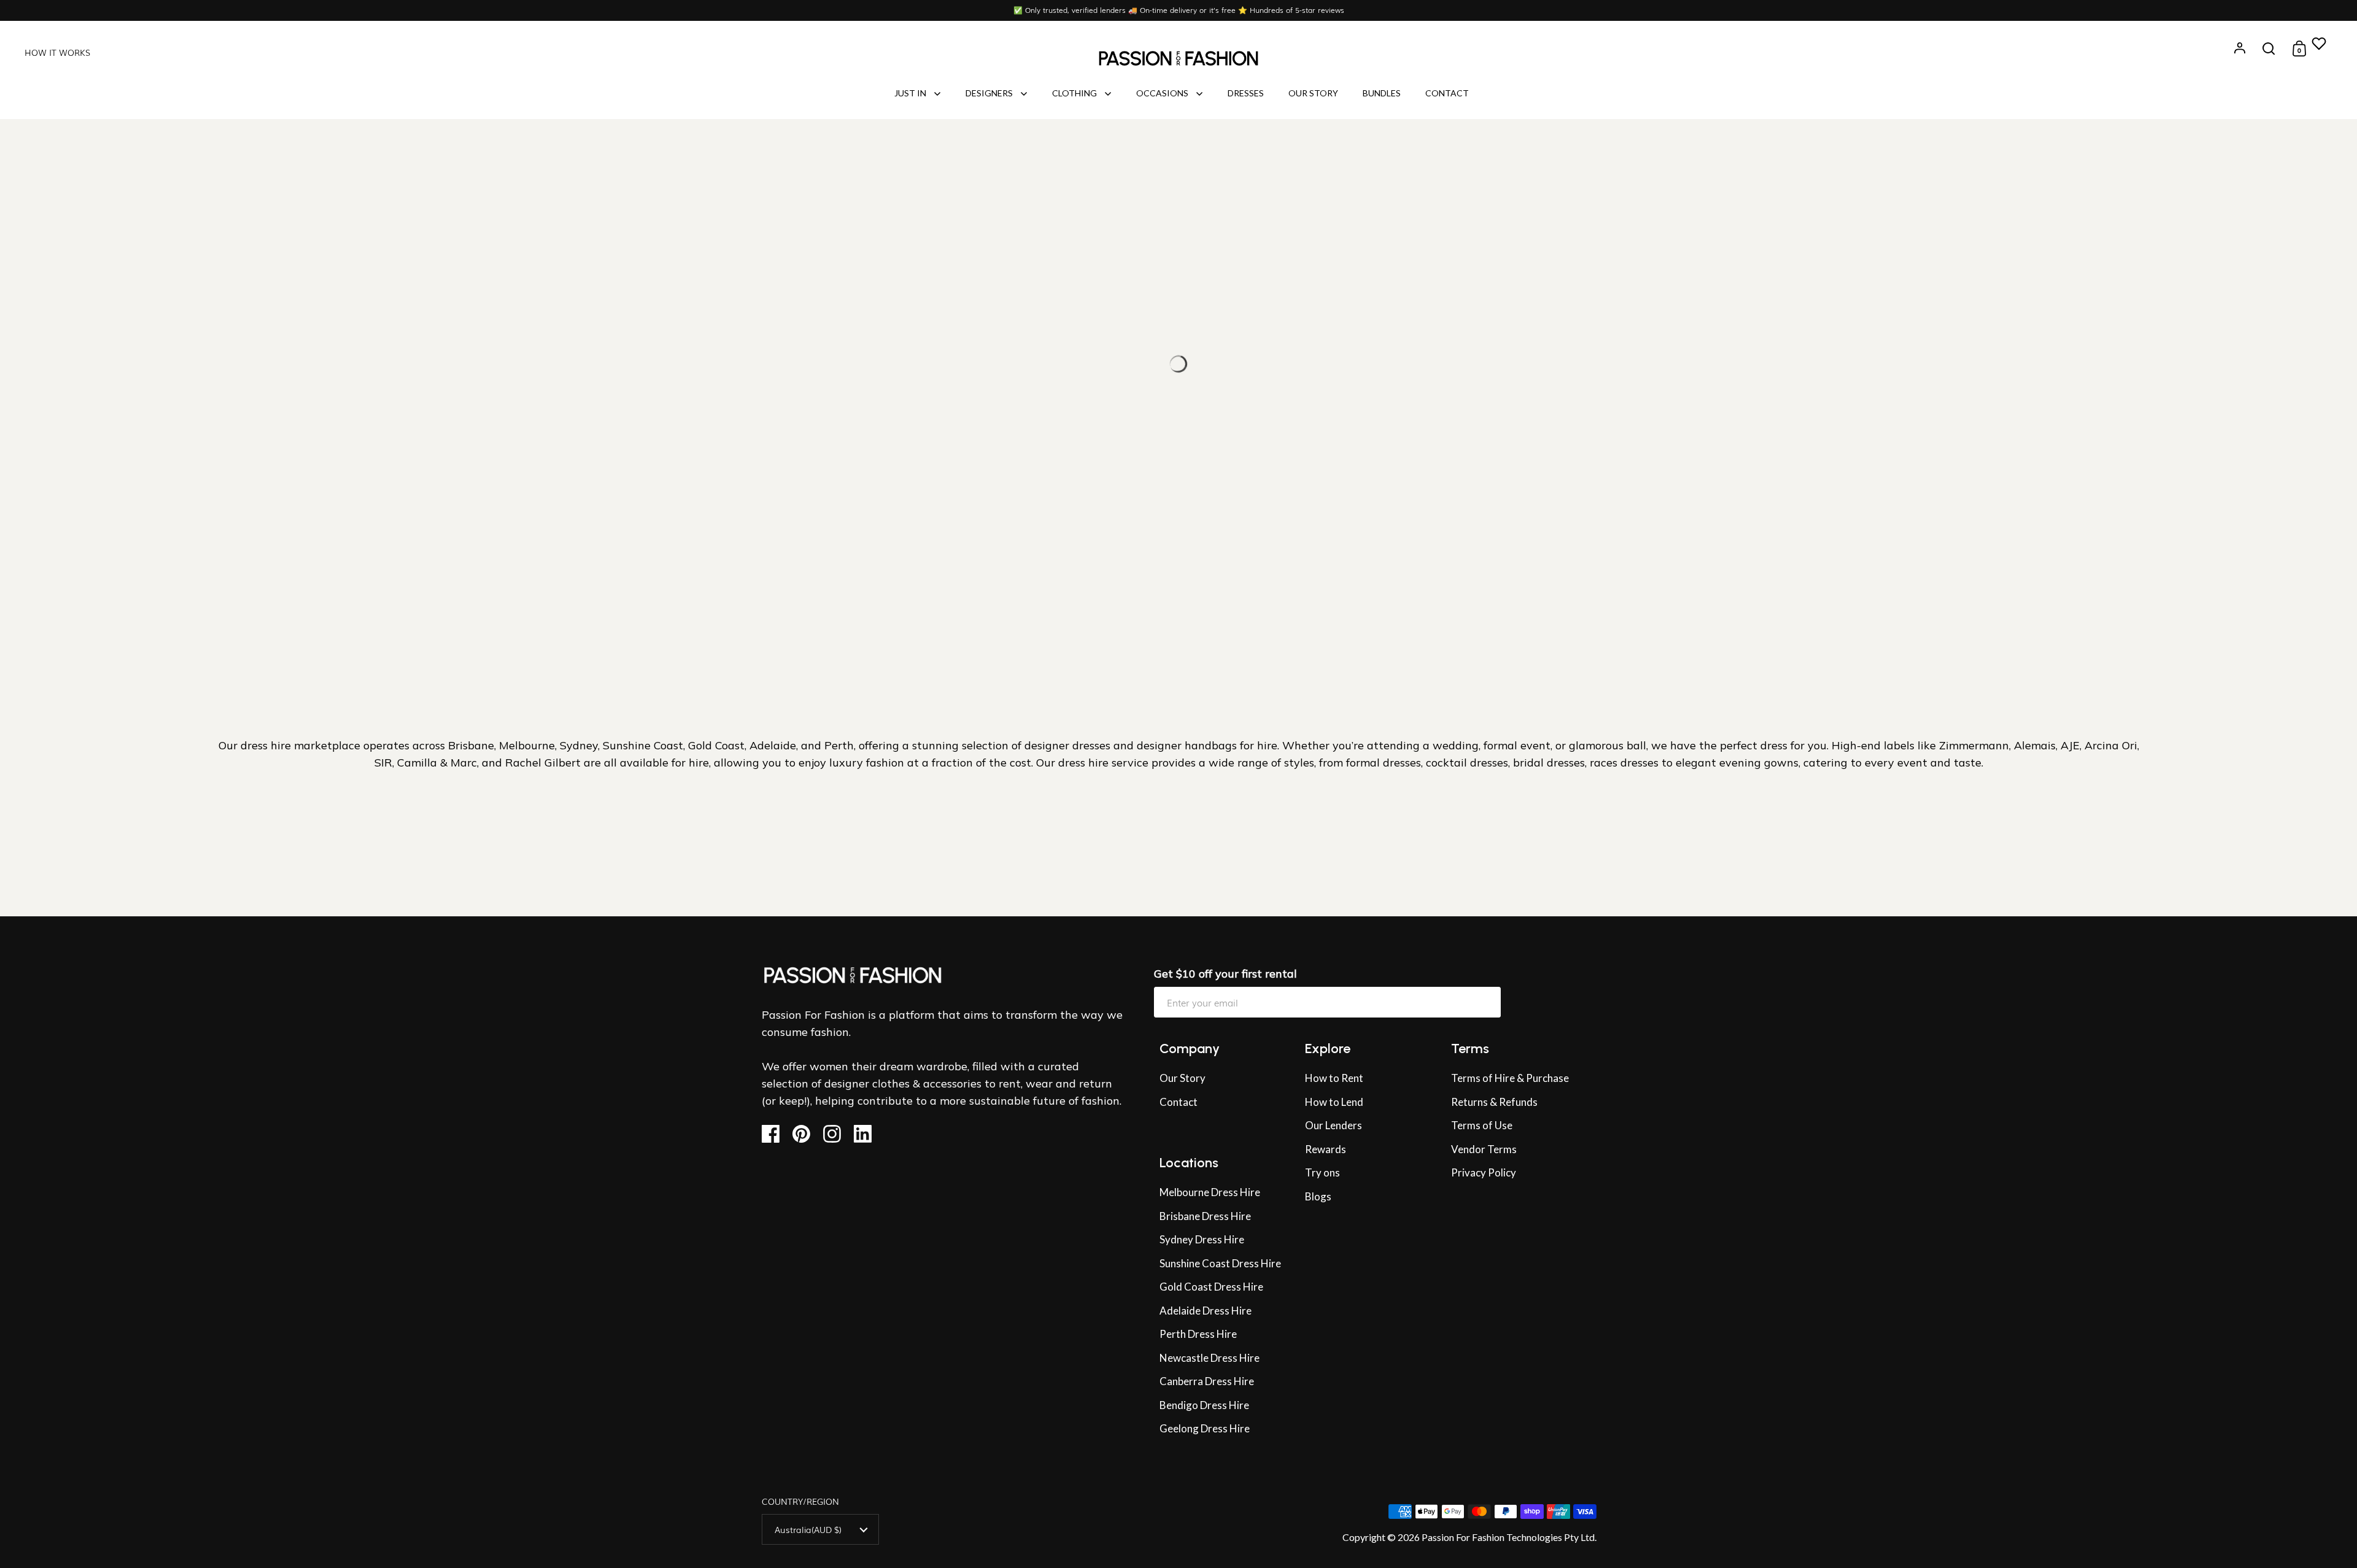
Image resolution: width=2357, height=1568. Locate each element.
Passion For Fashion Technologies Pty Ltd (1508, 1537)
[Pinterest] (806, 1134)
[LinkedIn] (868, 1134)
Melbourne (527, 745)
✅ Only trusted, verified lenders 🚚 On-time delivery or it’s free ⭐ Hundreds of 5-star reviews (1179, 10)
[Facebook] (776, 1134)
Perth (839, 745)
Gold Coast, (717, 745)
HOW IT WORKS (57, 52)
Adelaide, (775, 745)
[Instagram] (837, 1134)
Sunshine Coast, (645, 745)
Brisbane (471, 745)
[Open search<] (2269, 49)
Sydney (579, 745)
